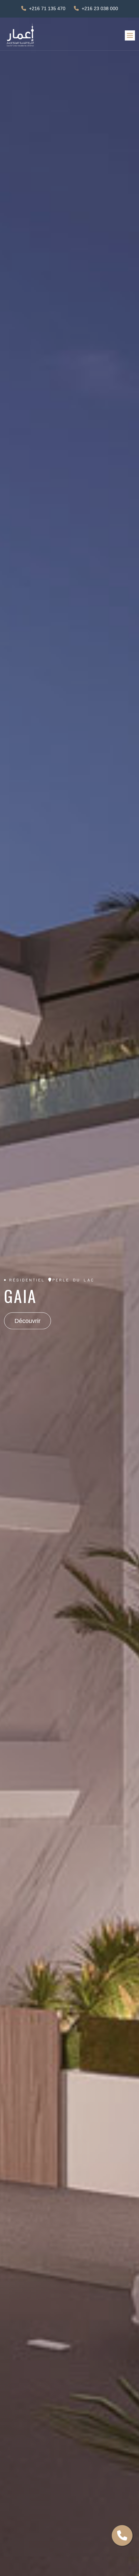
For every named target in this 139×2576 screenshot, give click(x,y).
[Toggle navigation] (130, 35)
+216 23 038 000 (100, 8)
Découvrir (27, 1321)
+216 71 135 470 (47, 8)
